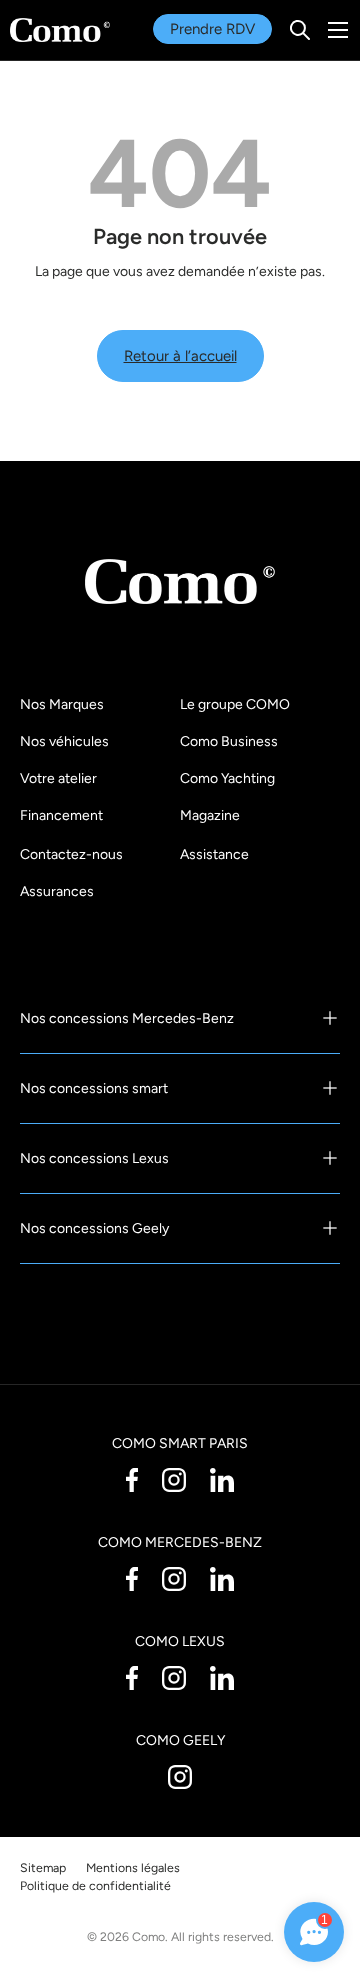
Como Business (229, 741)
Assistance (214, 854)
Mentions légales (133, 1867)
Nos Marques (62, 704)
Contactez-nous (71, 854)
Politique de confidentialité (95, 1885)
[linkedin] (222, 1478)
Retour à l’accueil (180, 356)
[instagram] (174, 1478)
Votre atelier (58, 778)
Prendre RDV (212, 29)
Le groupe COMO (235, 704)
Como (148, 1936)
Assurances (57, 891)
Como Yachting (227, 778)
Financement (61, 815)
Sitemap (43, 1867)
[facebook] (132, 1478)
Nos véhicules (64, 741)
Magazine (210, 815)
